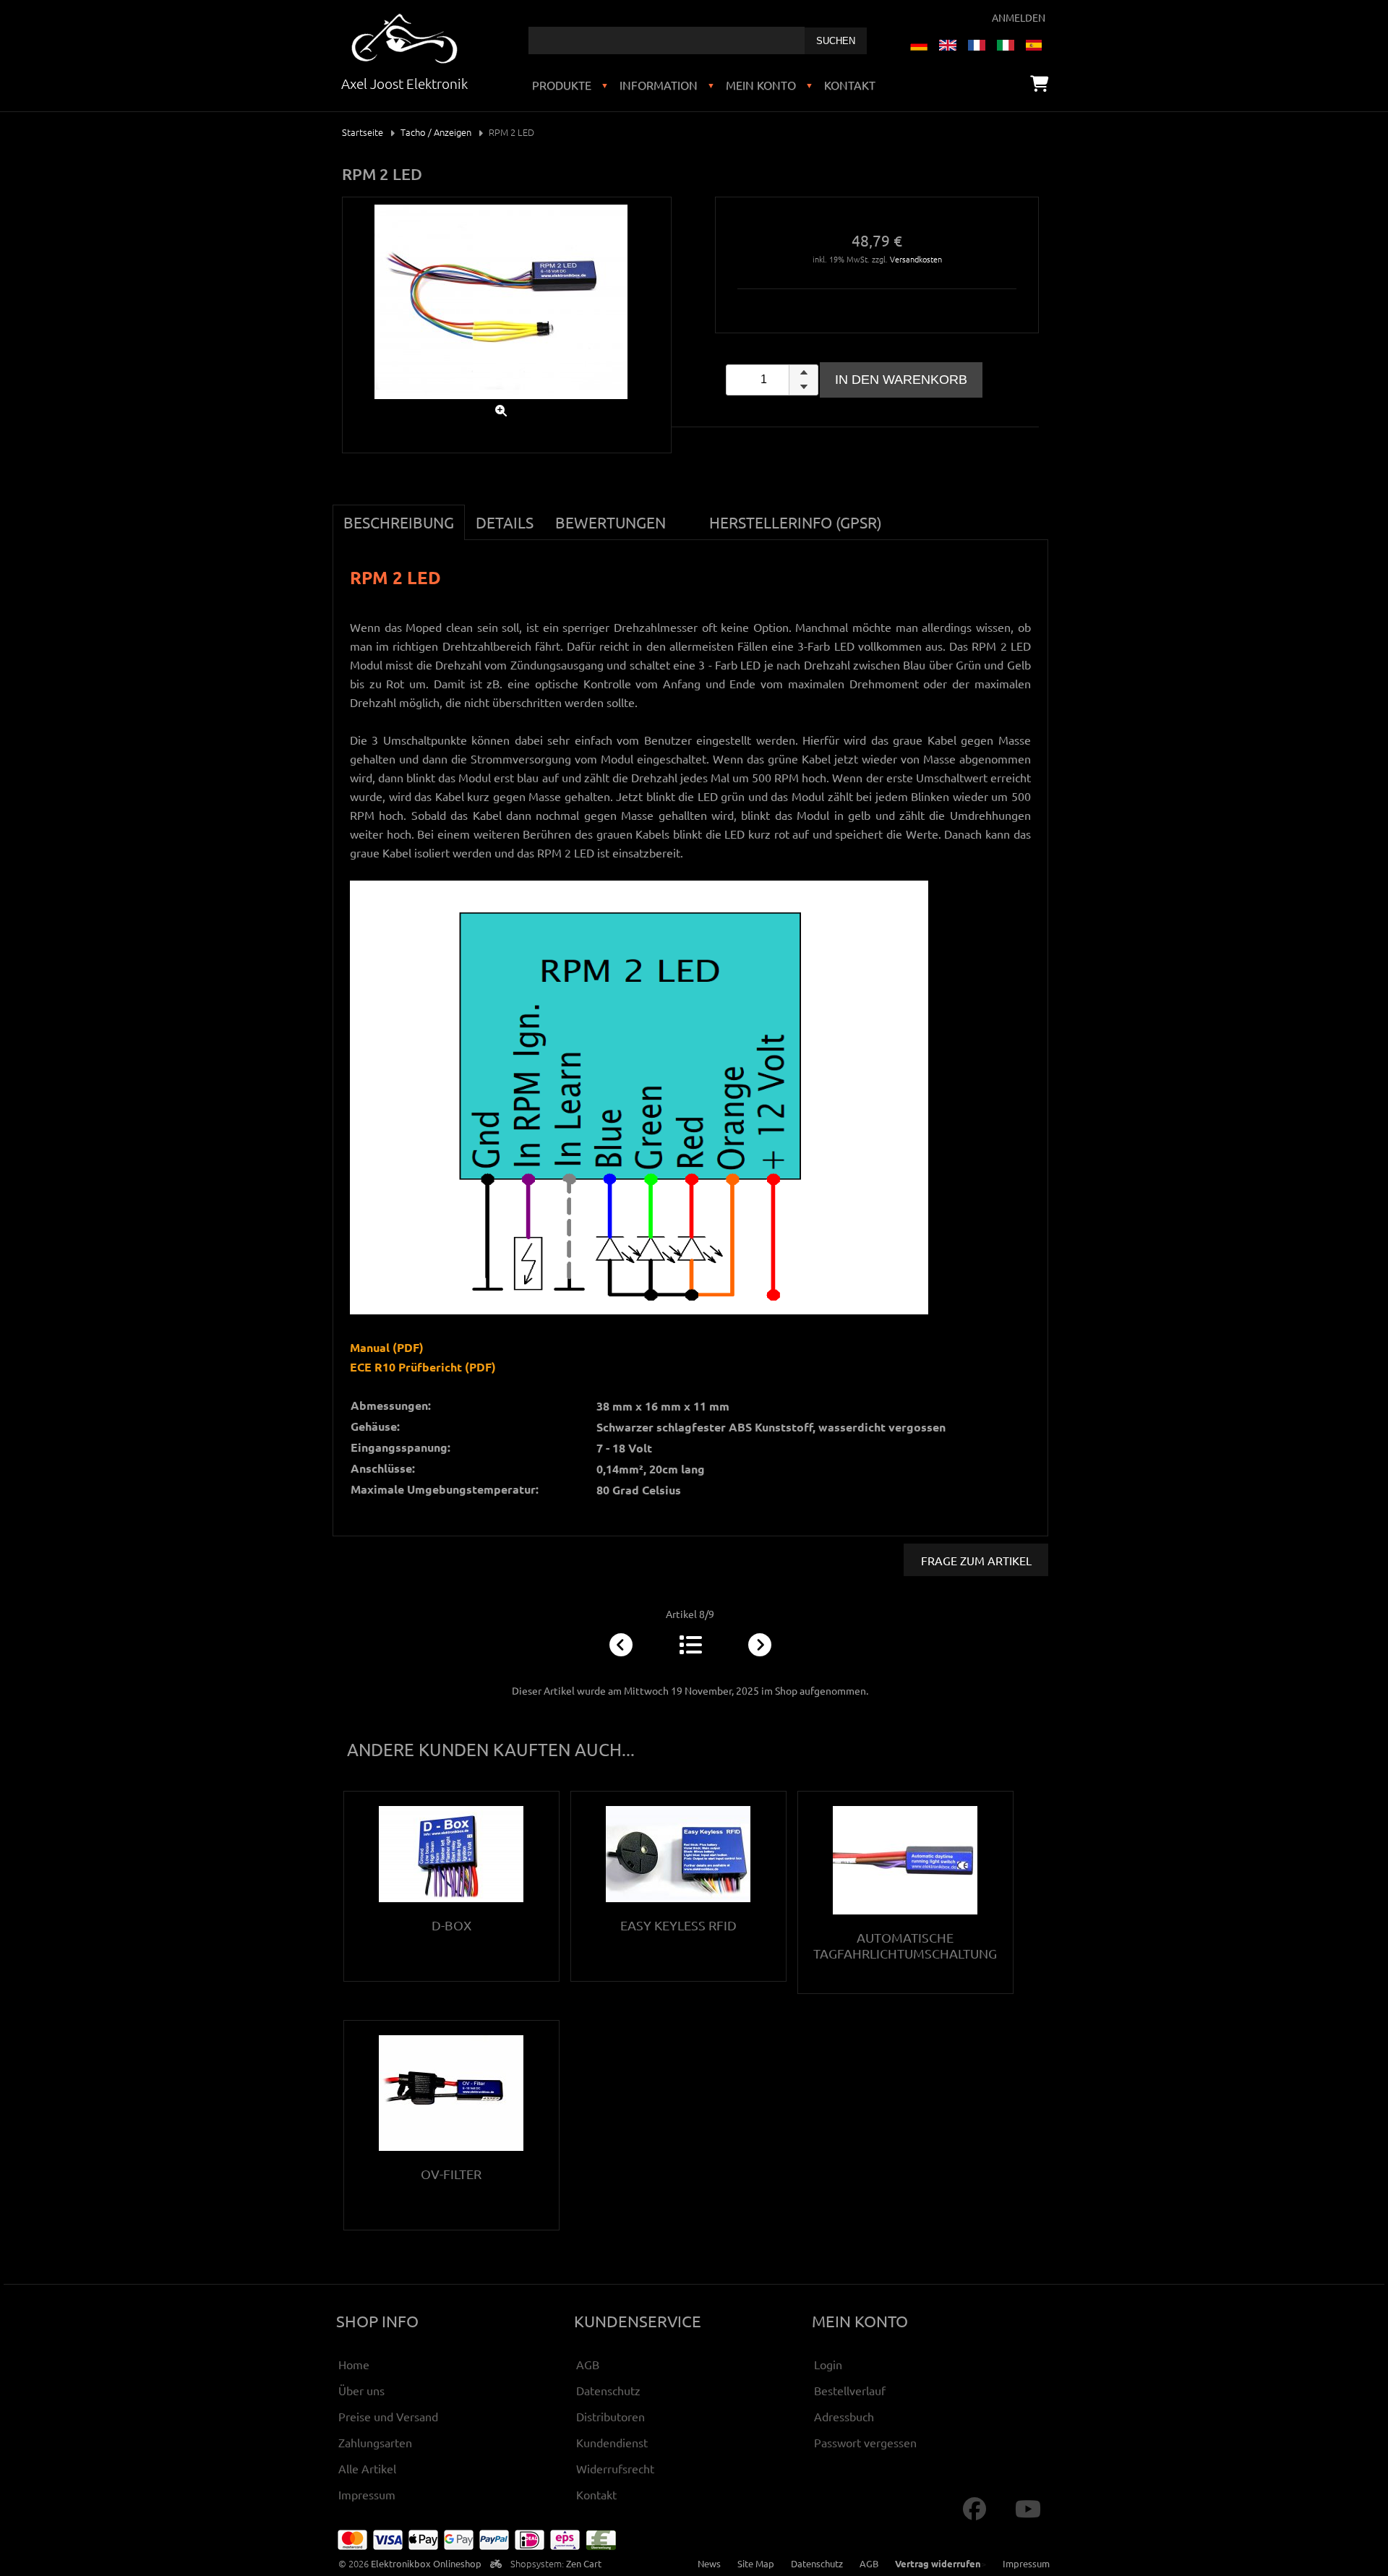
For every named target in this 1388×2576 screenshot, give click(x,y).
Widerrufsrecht (615, 2468)
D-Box (451, 1925)
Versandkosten (916, 259)
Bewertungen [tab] (611, 522)
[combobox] (667, 40)
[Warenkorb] (1039, 83)
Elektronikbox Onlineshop (426, 2563)
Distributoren (611, 2416)
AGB (588, 2364)
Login (828, 2364)
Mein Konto (761, 85)
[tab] (687, 514)
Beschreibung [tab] (399, 522)
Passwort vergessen (865, 2442)
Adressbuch (844, 2416)
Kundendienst (612, 2442)
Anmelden (1019, 17)
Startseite (363, 132)
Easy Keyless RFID (678, 1925)
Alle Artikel (367, 2468)
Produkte (562, 85)
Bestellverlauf (850, 2390)
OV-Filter (451, 2174)
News (709, 2563)
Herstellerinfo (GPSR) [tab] (796, 522)
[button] (803, 372)
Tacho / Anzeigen (436, 132)
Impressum (367, 2494)
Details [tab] (505, 522)
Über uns (361, 2390)
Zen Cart (584, 2563)
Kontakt (850, 85)
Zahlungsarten (375, 2442)
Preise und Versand (388, 2416)
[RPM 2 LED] (501, 402)
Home (354, 2364)
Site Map (756, 2563)
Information (659, 85)
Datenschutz (608, 2390)
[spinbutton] (772, 380)
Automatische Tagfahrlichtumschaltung (905, 1945)
